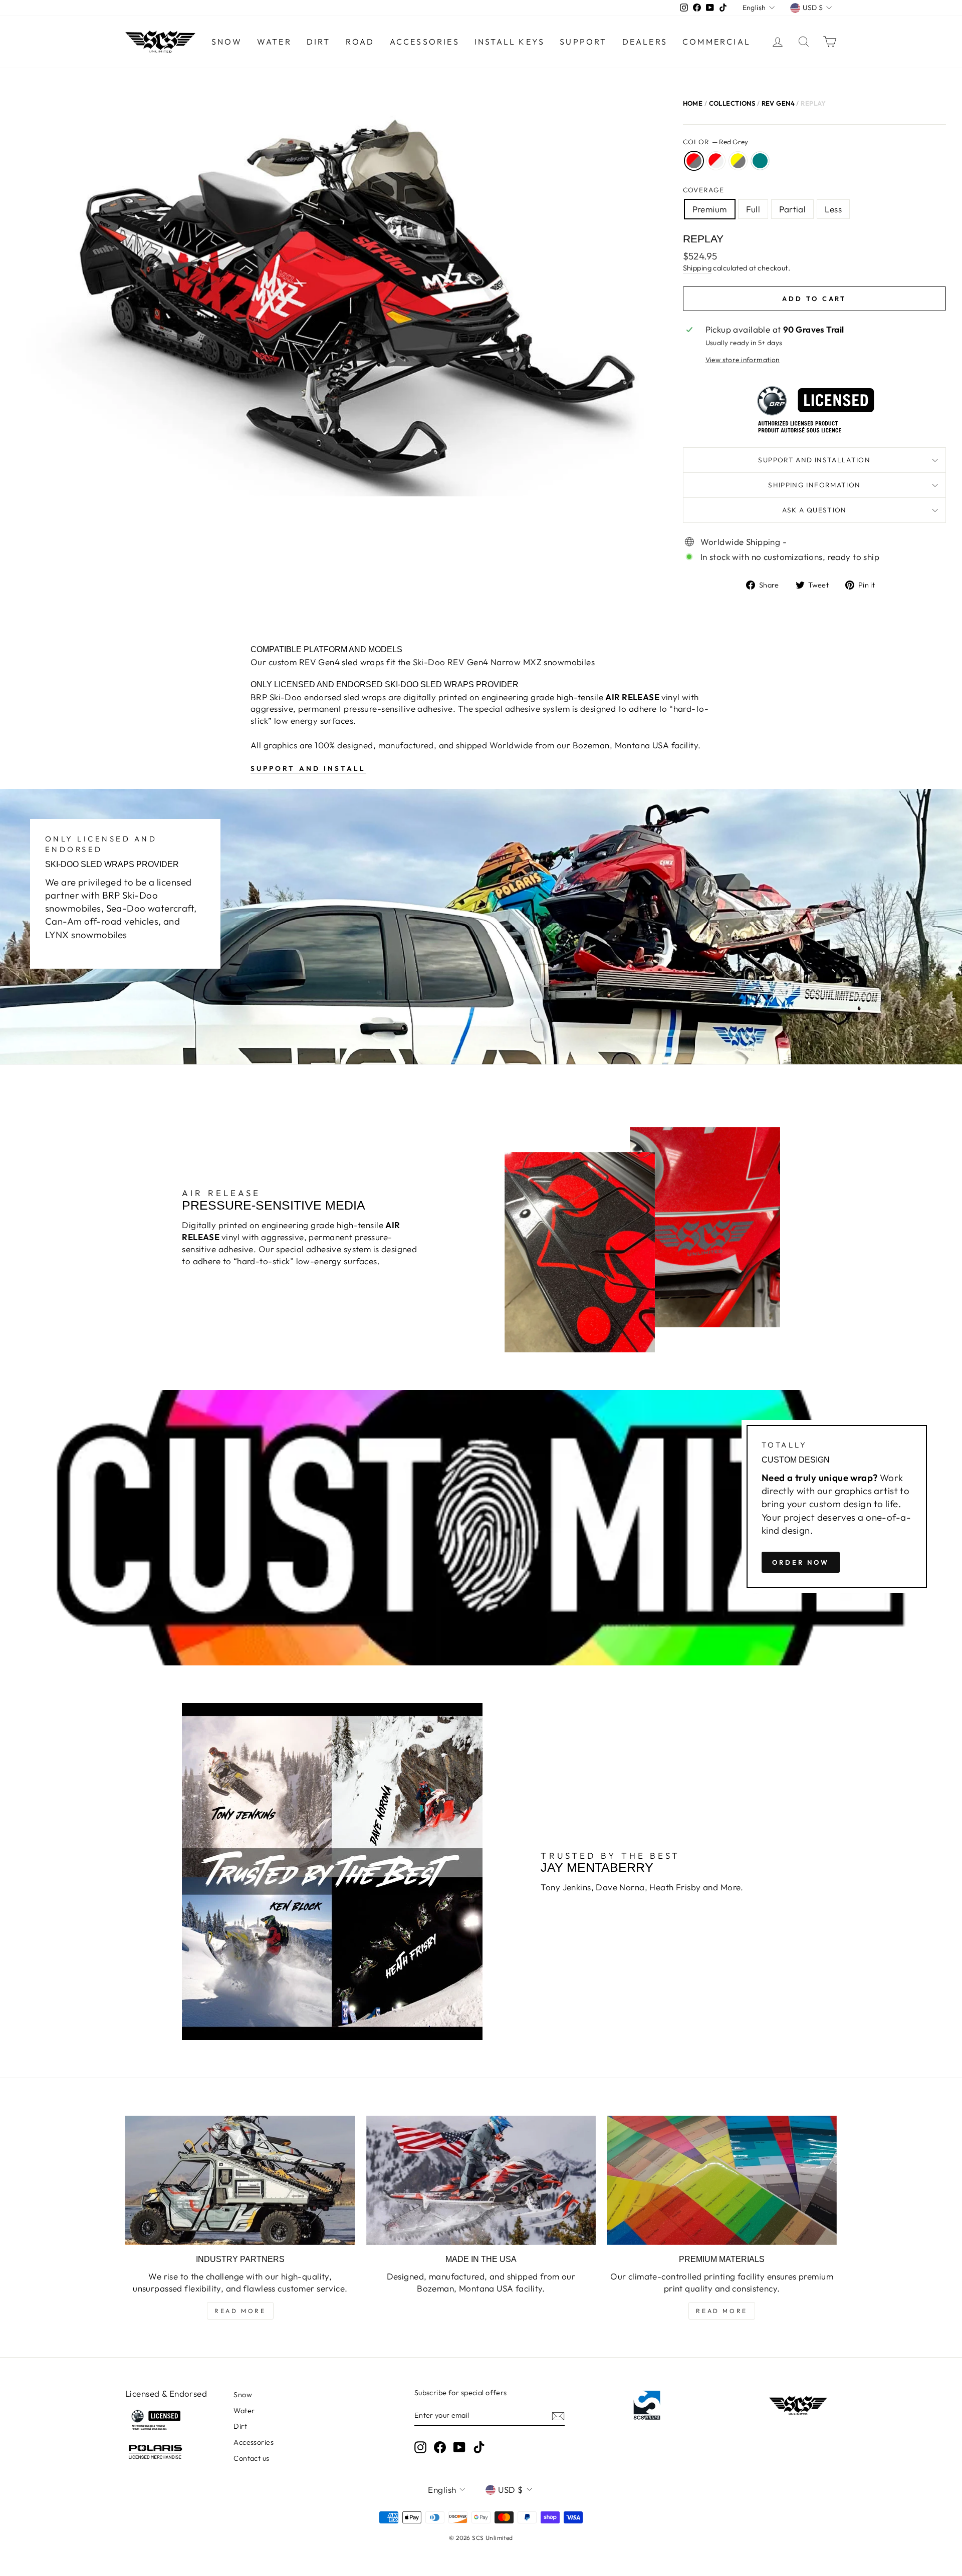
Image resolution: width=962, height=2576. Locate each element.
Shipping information (814, 485)
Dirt (319, 42)
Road (360, 42)
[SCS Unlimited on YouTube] (459, 2447)
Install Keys (510, 42)
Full (753, 209)
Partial (792, 209)
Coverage (704, 190)
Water (274, 42)
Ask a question (814, 510)
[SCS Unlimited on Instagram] (420, 2447)
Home (693, 103)
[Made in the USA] (481, 2180)
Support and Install (308, 768)
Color (715, 142)
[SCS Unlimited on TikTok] (479, 2447)
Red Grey (694, 161)
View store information (743, 360)
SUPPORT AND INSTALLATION (814, 460)
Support (583, 42)
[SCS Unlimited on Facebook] (440, 2447)
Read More (240, 2311)
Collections (732, 103)
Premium (710, 209)
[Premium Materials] (722, 2180)
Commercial (716, 42)
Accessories (425, 42)
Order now (801, 1562)
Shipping (697, 268)
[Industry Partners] (240, 2180)
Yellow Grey (738, 161)
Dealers (645, 42)
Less (833, 209)
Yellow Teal (760, 161)
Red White (716, 161)
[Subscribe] (558, 2416)
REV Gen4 (778, 103)
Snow (227, 42)
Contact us (251, 2458)
